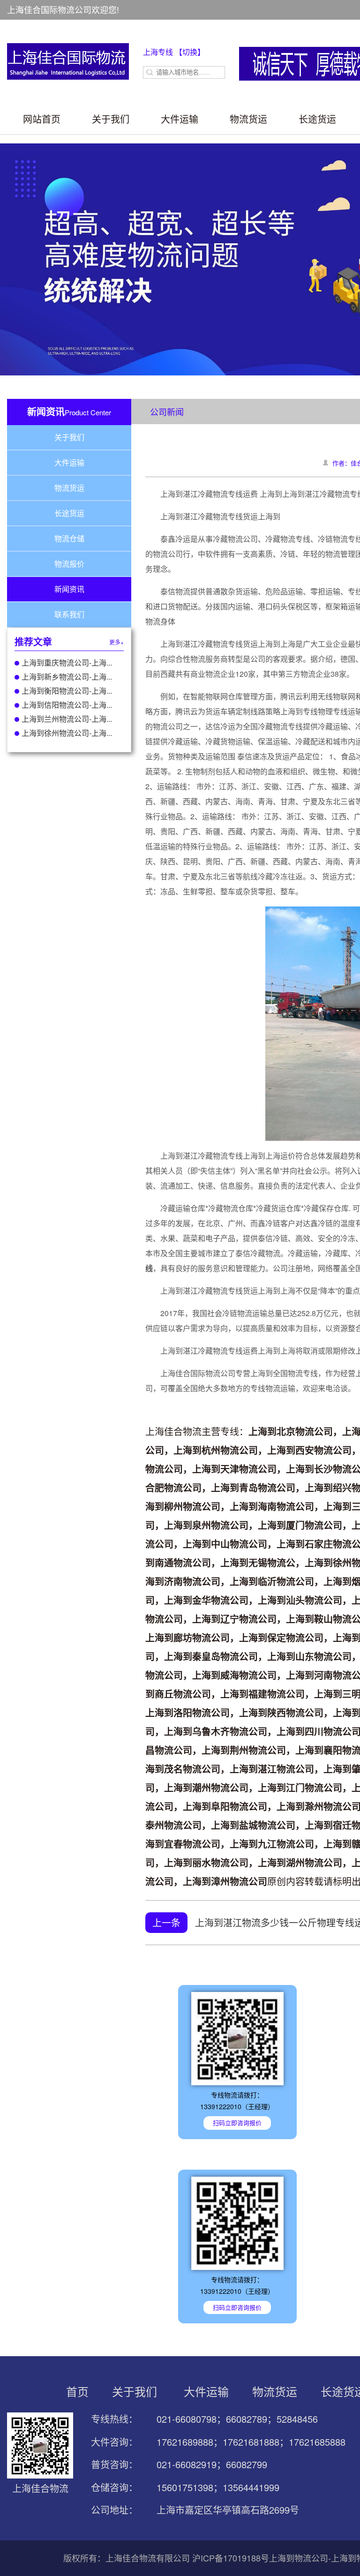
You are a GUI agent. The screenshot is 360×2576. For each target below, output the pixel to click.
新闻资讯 (69, 589)
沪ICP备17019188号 (231, 2558)
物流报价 (69, 564)
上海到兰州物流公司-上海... (67, 719)
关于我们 (111, 119)
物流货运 (248, 119)
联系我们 (69, 614)
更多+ (116, 642)
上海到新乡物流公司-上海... (67, 677)
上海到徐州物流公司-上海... (67, 733)
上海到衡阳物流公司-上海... (67, 691)
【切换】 (190, 52)
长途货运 (317, 119)
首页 (77, 2391)
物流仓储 (69, 538)
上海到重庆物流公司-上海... (67, 663)
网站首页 (42, 119)
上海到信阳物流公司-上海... (67, 705)
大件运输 (180, 119)
